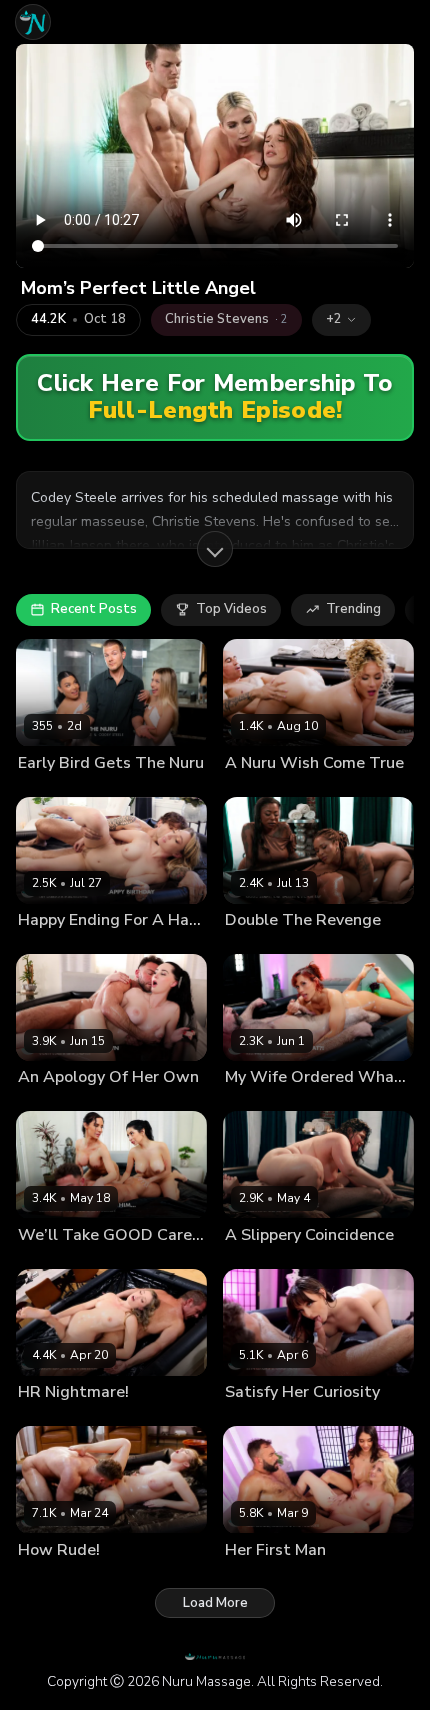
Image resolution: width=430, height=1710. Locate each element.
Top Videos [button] (231, 609)
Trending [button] (353, 609)
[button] (341, 320)
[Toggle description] (215, 549)
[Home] (33, 22)
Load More (215, 1603)
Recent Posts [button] (94, 609)
